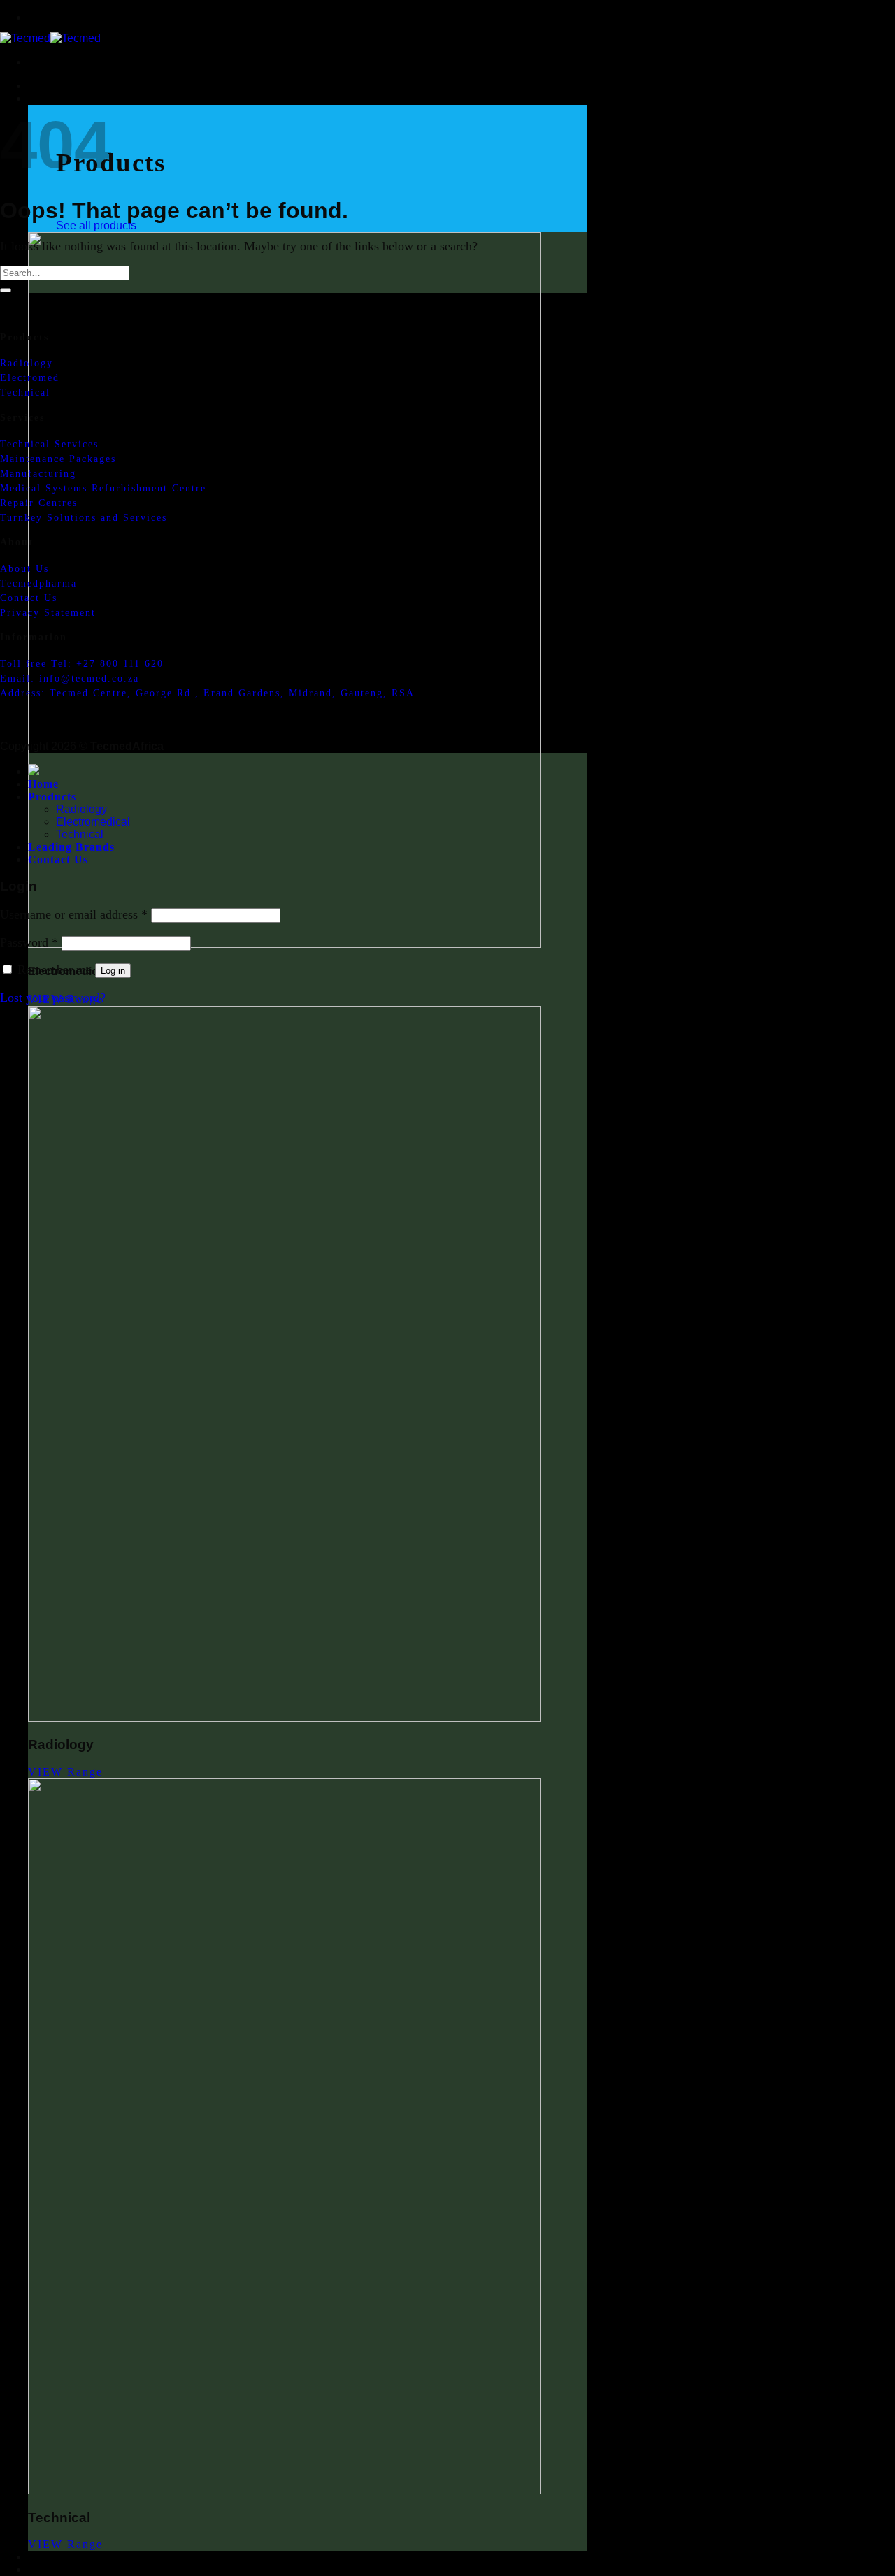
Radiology (27, 363)
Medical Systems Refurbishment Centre (103, 488)
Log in (113, 971)
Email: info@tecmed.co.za (70, 678)
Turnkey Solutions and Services (84, 517)
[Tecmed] (50, 38)
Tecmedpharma (38, 583)
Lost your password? (53, 998)
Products (52, 98)
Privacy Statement (48, 612)
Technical (25, 392)
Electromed (30, 377)
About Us (24, 568)
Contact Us (58, 2569)
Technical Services (49, 444)
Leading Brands (71, 2557)
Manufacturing (38, 473)
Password (29, 942)
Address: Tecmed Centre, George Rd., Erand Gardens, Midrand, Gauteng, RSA (207, 693)
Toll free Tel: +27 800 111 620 (82, 663)
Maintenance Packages (58, 459)
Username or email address (74, 914)
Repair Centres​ (39, 503)
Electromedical (93, 822)
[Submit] (6, 290)
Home (43, 86)
